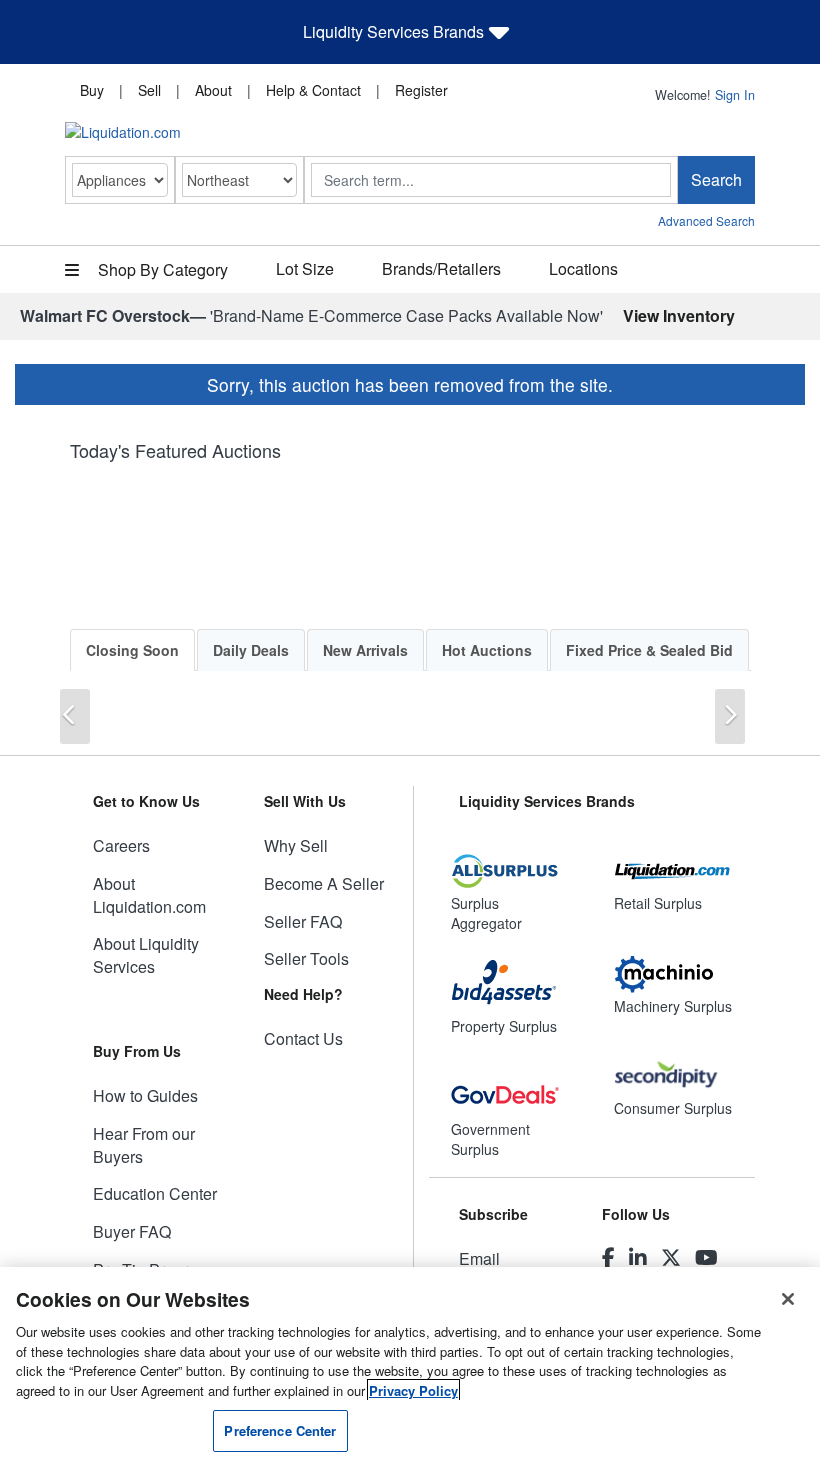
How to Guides (145, 1095)
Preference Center (280, 1430)
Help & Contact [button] (313, 90)
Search (716, 179)
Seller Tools (306, 958)
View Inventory (679, 315)
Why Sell (296, 845)
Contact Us (303, 1038)
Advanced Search (706, 220)
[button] (75, 716)
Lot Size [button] (305, 268)
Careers (121, 845)
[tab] (132, 650)
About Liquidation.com (149, 895)
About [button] (213, 90)
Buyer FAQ (132, 1231)
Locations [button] (583, 268)
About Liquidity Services (146, 955)
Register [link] (421, 90)
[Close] (788, 1299)
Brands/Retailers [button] (441, 268)
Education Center (155, 1193)
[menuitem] (92, 89)
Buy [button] (92, 90)
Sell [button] (149, 90)
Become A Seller (324, 883)
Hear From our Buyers (144, 1145)
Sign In (735, 95)
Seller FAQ (303, 921)
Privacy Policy (413, 1390)
